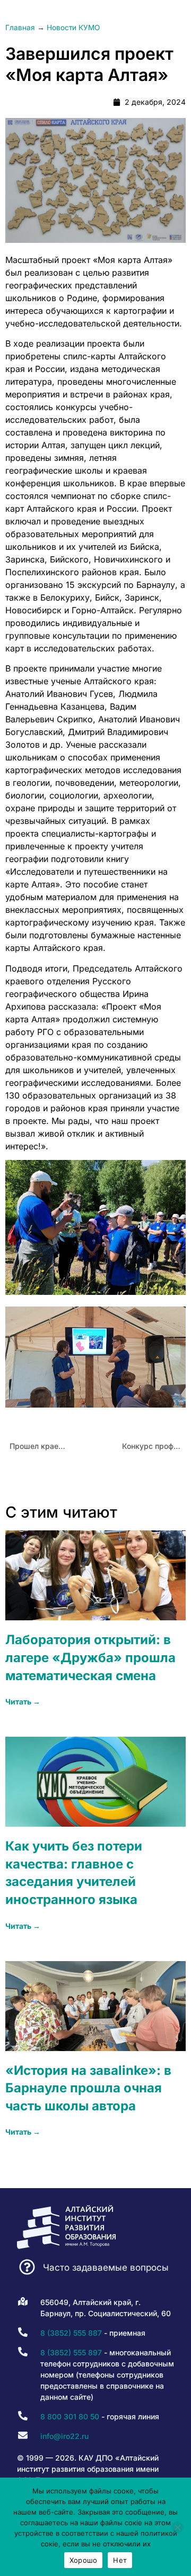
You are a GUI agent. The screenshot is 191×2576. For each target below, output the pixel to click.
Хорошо (84, 2560)
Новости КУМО (73, 28)
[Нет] (177, 2527)
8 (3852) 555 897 (71, 2352)
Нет (120, 2560)
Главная (20, 28)
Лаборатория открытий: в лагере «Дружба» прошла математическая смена (90, 1657)
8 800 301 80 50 (70, 2416)
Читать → (23, 1702)
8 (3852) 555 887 (71, 2333)
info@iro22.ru (64, 2436)
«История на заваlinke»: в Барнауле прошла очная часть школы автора (88, 2088)
